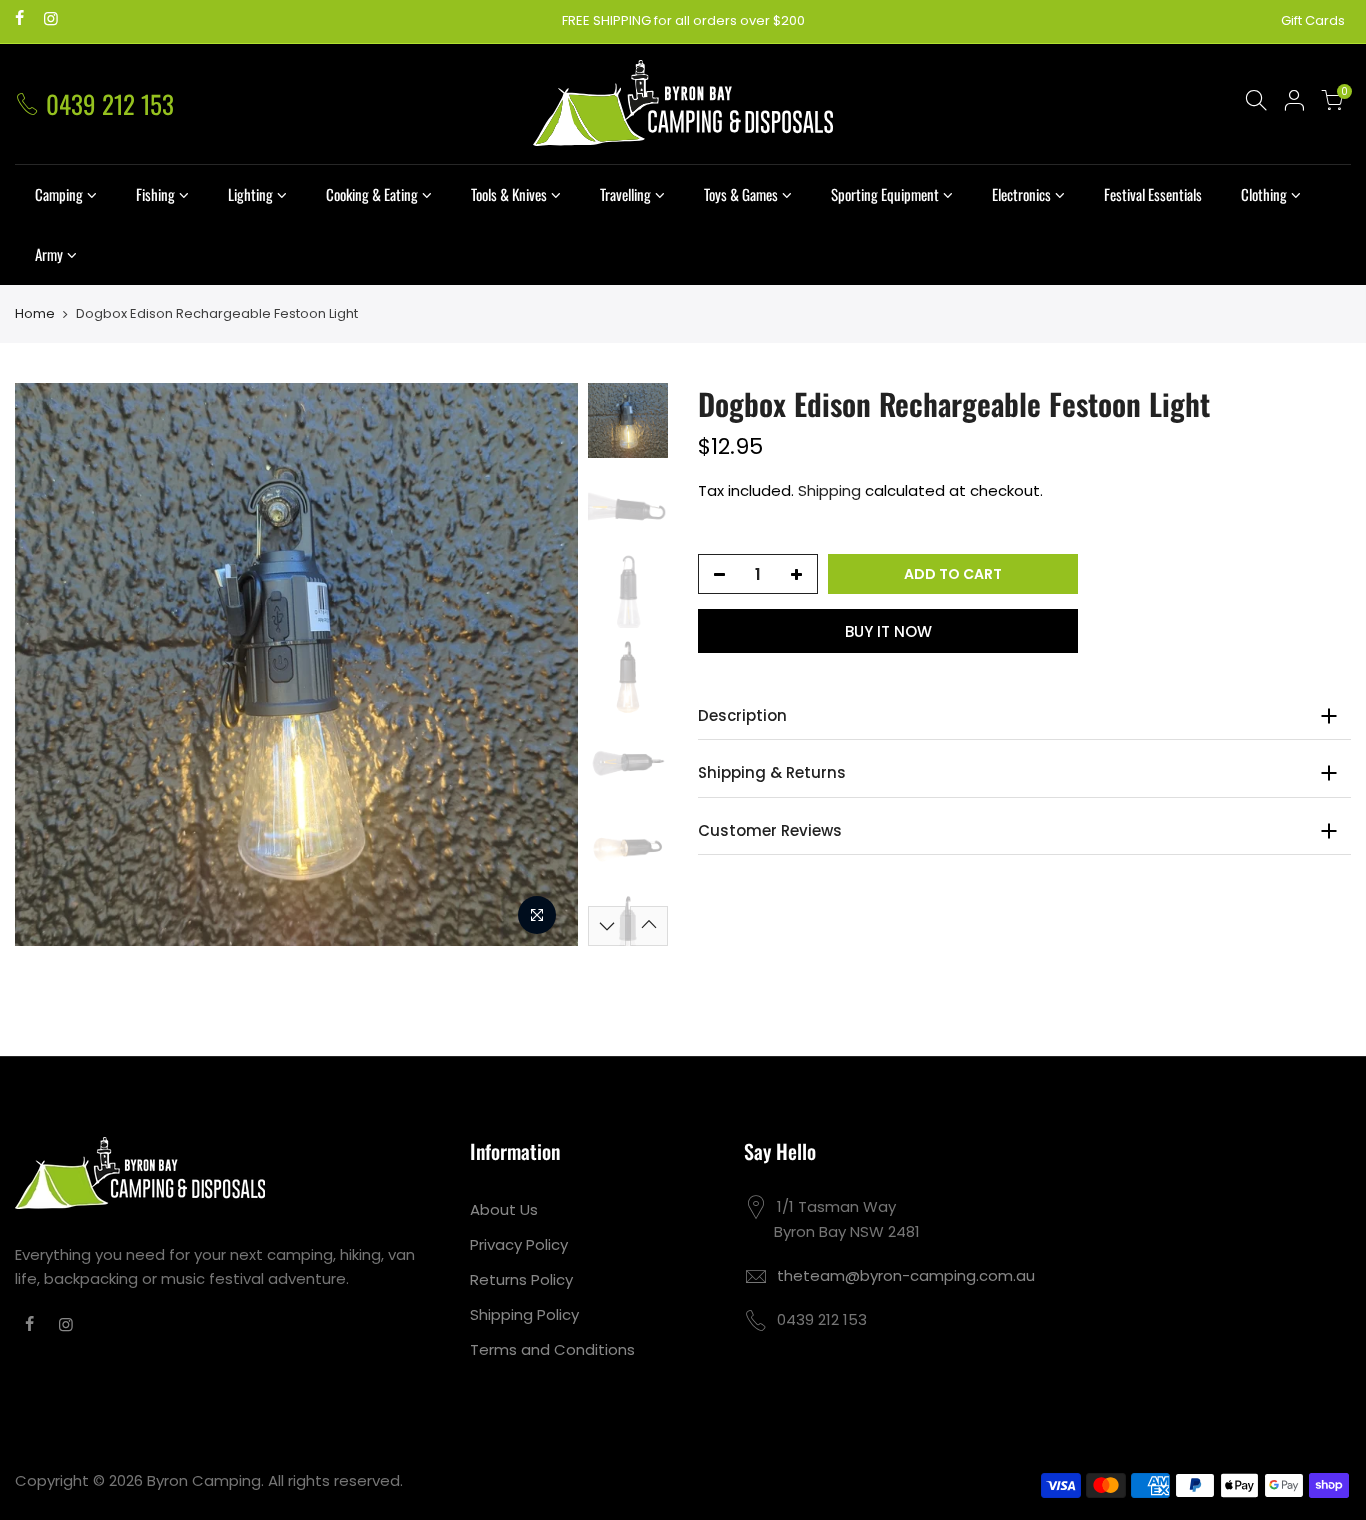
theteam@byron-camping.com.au (906, 1275)
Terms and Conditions (552, 1349)
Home (35, 314)
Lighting (250, 194)
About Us (504, 1209)
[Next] (543, 664)
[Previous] (50, 664)
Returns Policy (521, 1279)
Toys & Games (741, 194)
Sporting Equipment (885, 194)
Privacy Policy (519, 1244)
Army (49, 254)
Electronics (1021, 194)
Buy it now (888, 631)
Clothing (1264, 194)
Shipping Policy (524, 1314)
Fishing (155, 194)
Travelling (625, 194)
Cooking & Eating (372, 194)
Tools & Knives (509, 194)
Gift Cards (1313, 20)
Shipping (829, 490)
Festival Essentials (1153, 194)
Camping (59, 194)
